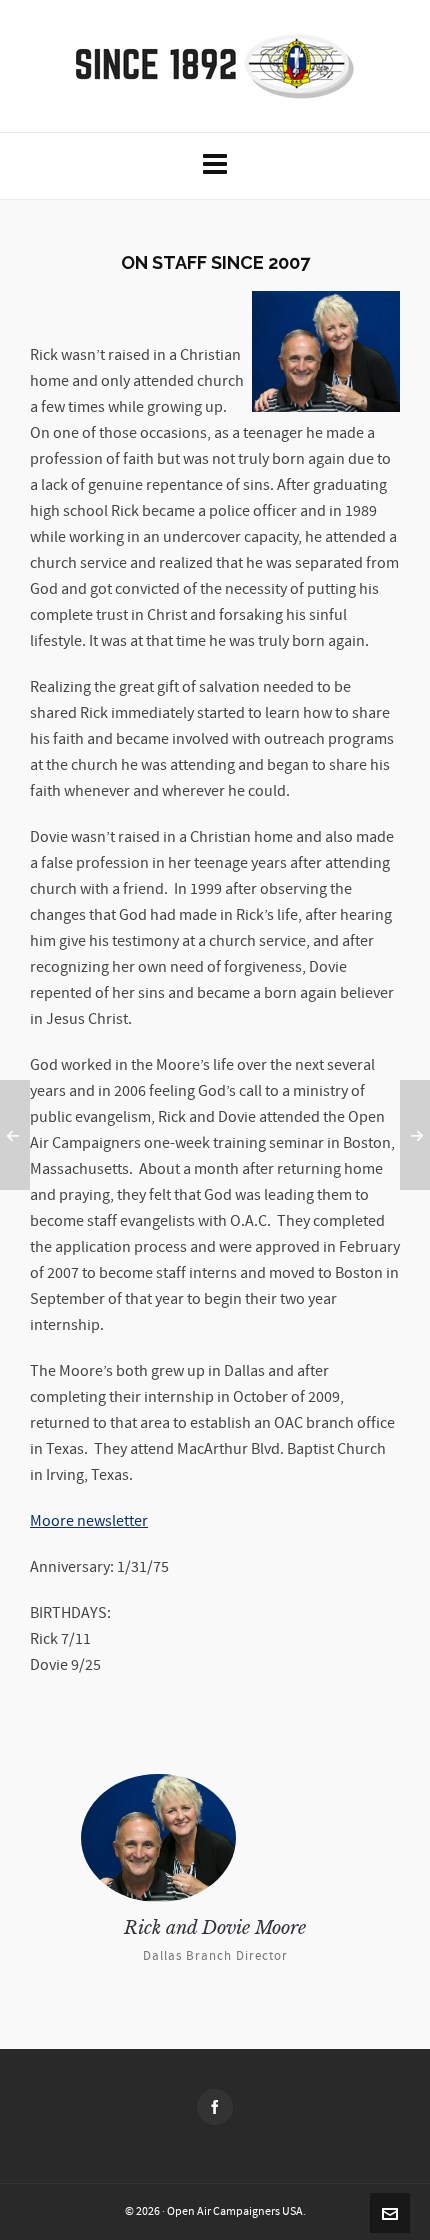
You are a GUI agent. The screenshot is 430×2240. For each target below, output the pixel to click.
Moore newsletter (89, 1521)
